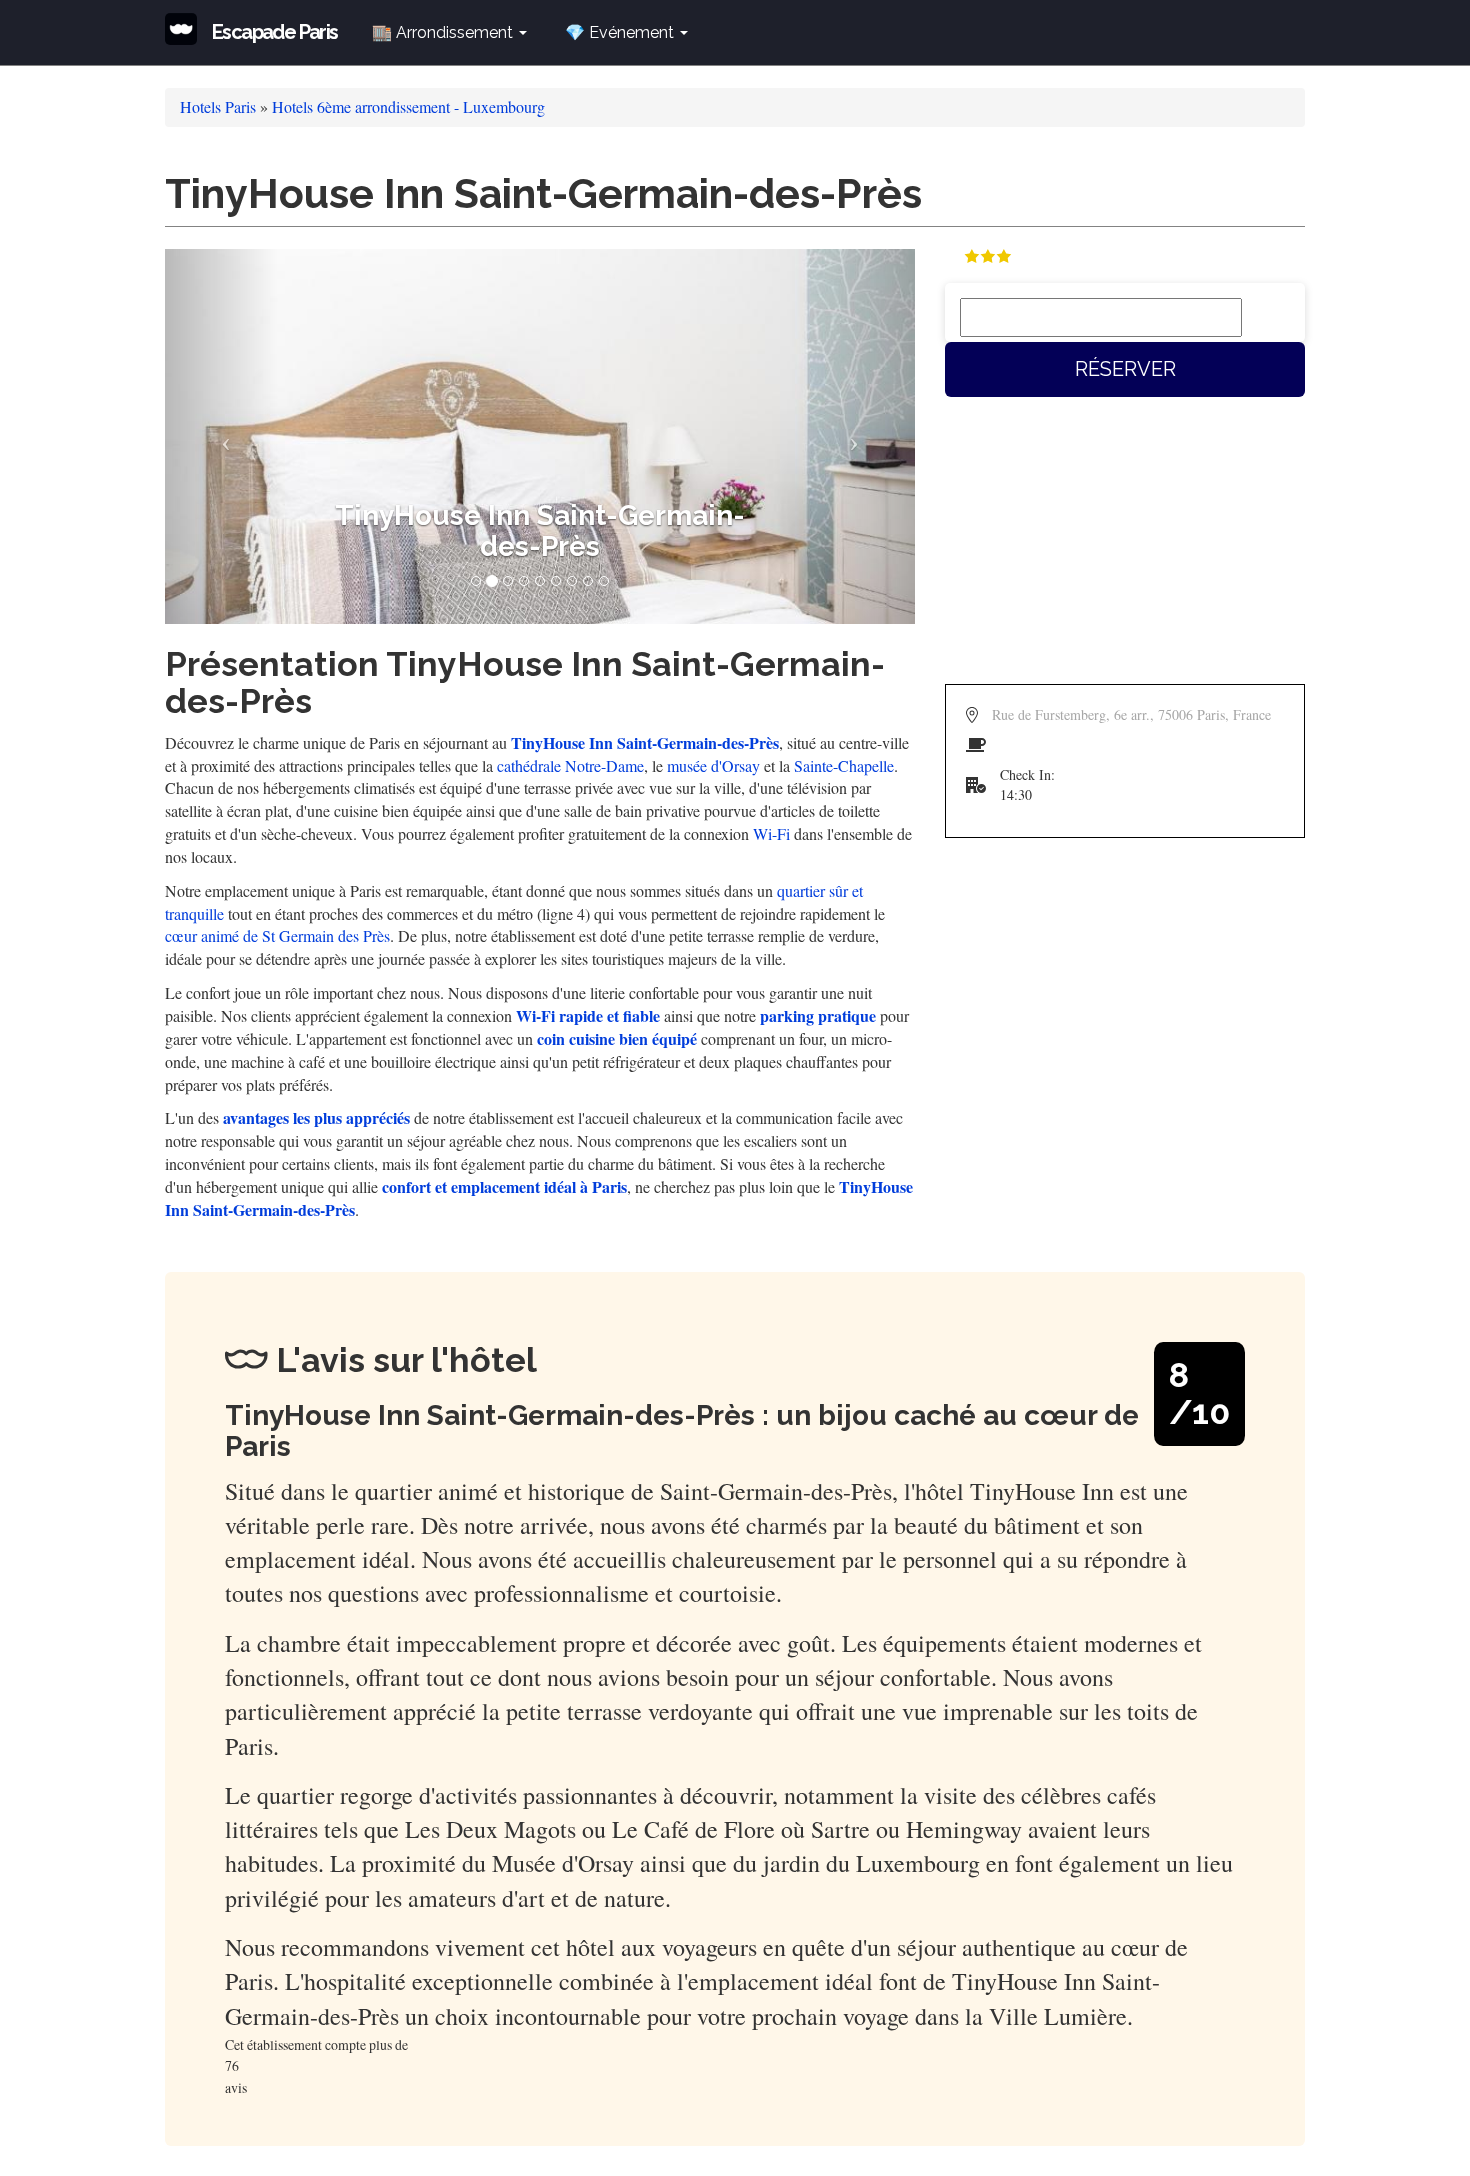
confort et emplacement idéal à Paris (504, 1186)
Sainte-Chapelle (844, 765)
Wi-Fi (771, 833)
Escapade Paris (275, 32)
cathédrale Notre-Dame (570, 765)
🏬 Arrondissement (444, 32)
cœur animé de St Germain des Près (277, 935)
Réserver (1125, 369)
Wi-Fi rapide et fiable (588, 1015)
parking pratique (818, 1015)
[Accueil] (188, 29)
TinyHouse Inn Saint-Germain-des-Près (645, 742)
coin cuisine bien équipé (617, 1038)
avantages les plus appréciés (316, 1117)
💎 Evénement (621, 32)
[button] (221, 436)
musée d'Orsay (713, 765)
